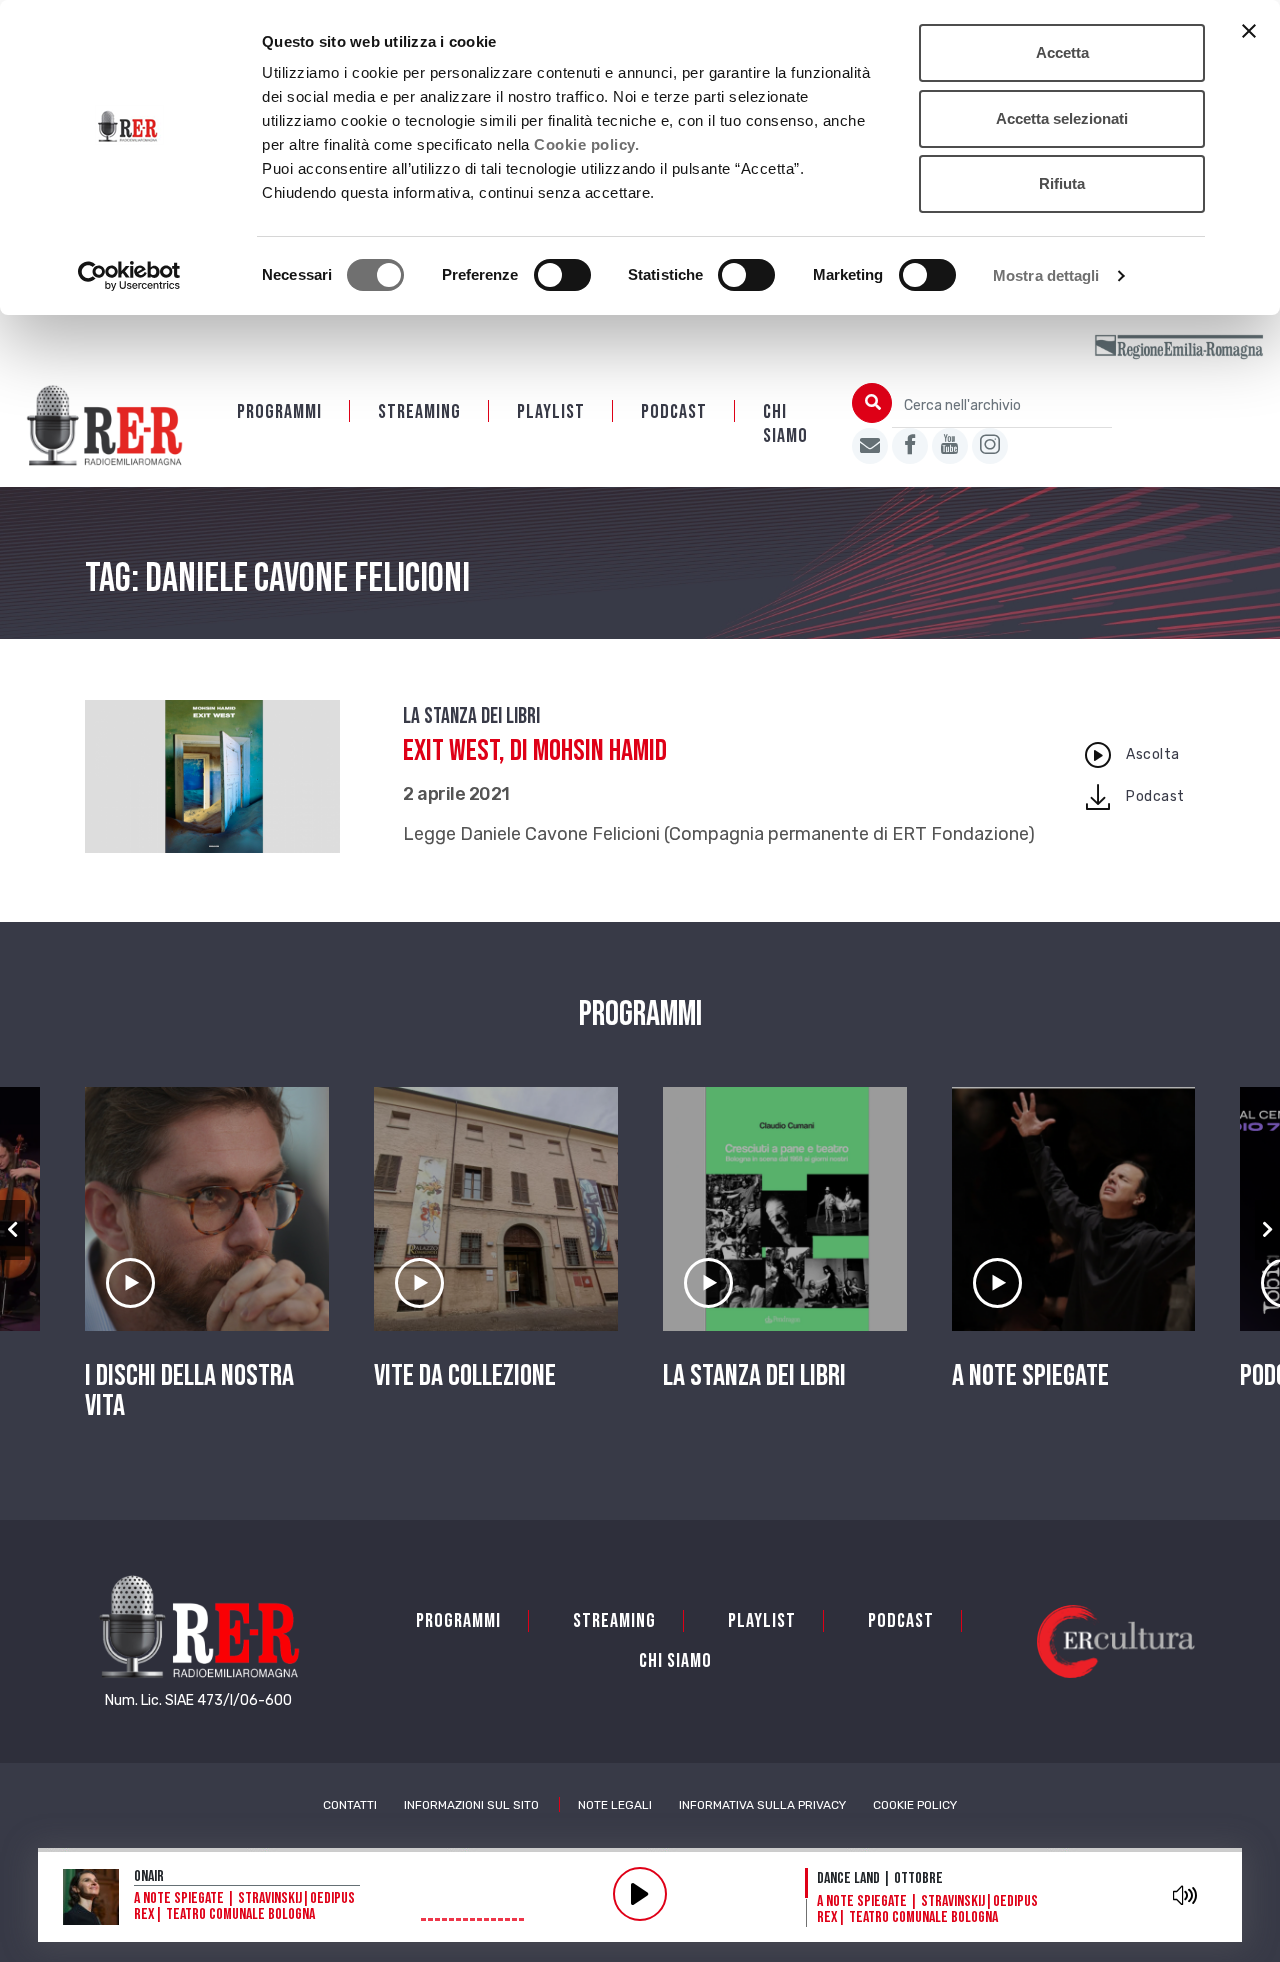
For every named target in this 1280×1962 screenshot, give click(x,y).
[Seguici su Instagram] (990, 446)
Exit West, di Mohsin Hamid (535, 751)
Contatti (350, 1805)
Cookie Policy (915, 1805)
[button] (12, 1230)
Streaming (419, 412)
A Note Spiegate (1030, 1376)
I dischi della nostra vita (189, 1391)
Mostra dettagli (1046, 275)
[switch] (562, 275)
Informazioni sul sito (471, 1805)
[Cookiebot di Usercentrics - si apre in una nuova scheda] (129, 276)
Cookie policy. (586, 144)
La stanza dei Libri (471, 716)
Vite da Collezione (465, 1376)
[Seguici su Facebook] (910, 446)
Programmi (279, 412)
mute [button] (1185, 1895)
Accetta (1062, 52)
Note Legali (615, 1805)
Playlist (551, 412)
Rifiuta (1062, 183)
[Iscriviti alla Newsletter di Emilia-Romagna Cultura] (870, 446)
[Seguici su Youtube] (950, 446)
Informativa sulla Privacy (762, 1805)
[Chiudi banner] (1249, 31)
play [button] (640, 1894)
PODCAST (674, 412)
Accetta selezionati (1062, 118)
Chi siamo (785, 424)
